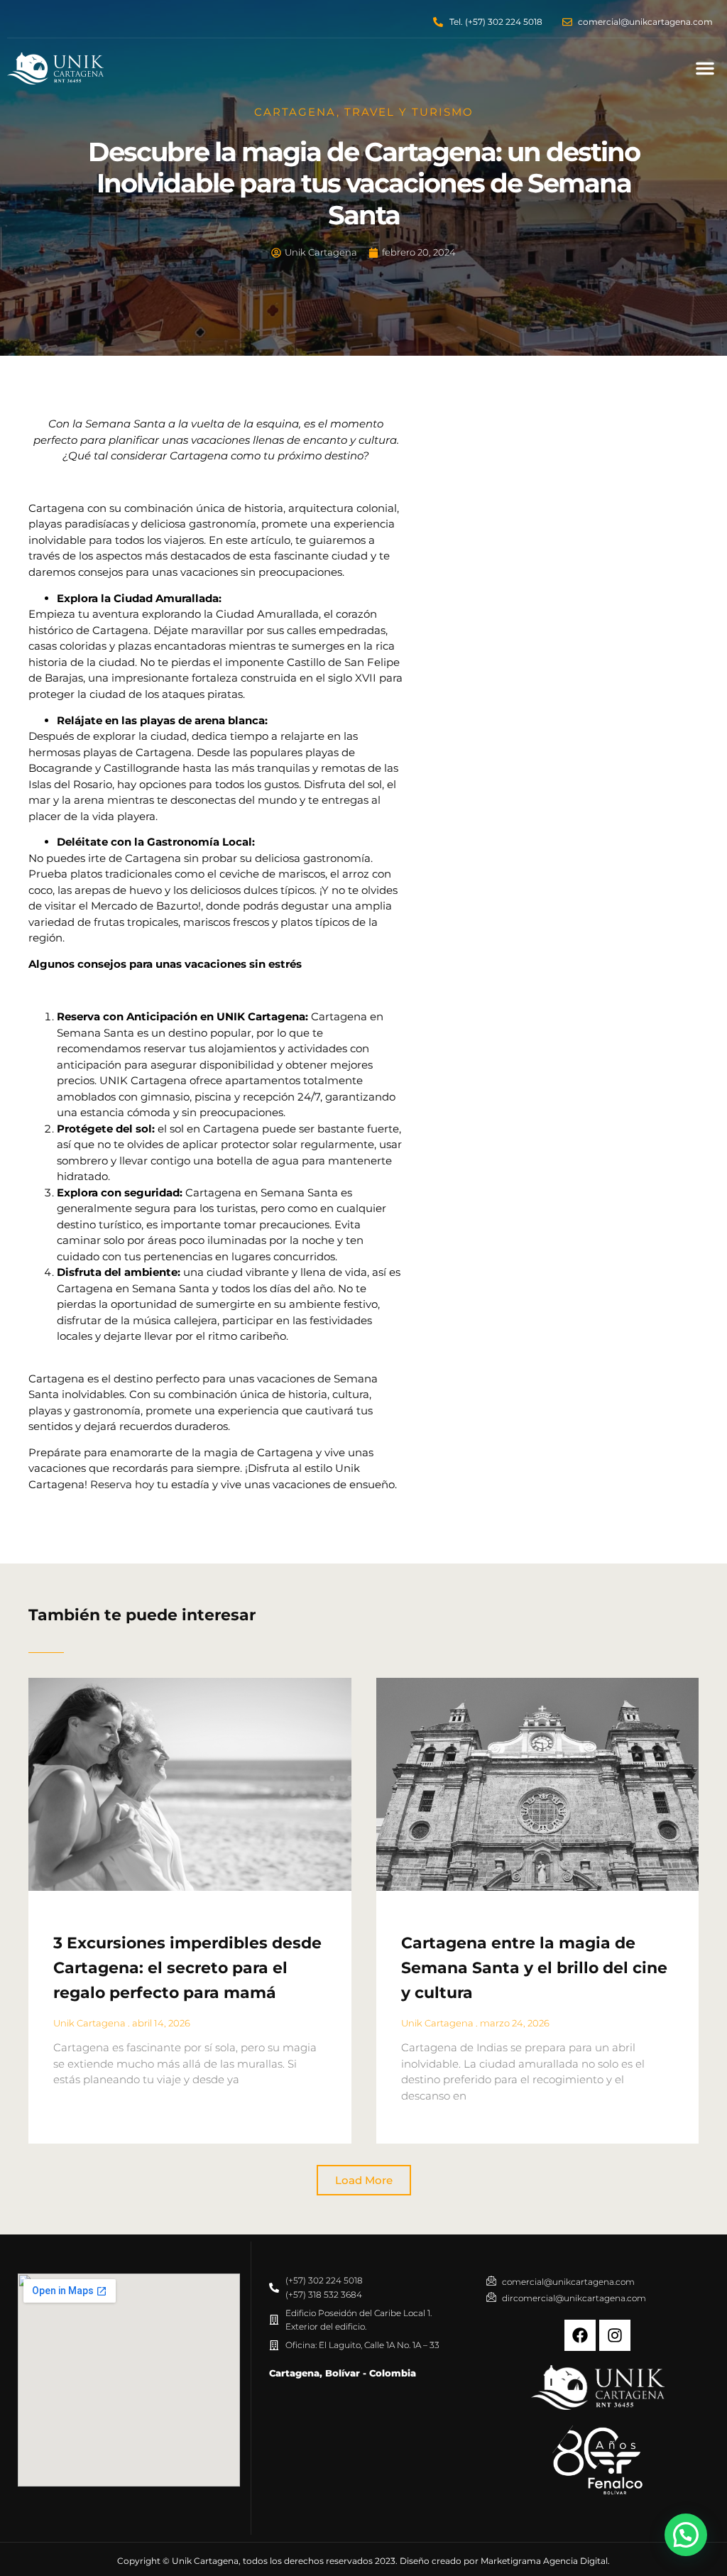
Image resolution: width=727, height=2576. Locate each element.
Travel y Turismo (409, 112)
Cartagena (295, 112)
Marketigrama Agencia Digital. (545, 2561)
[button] (705, 68)
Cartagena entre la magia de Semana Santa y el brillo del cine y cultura (534, 1968)
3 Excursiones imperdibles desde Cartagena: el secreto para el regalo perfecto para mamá (187, 1968)
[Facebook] (580, 2335)
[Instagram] (615, 2335)
